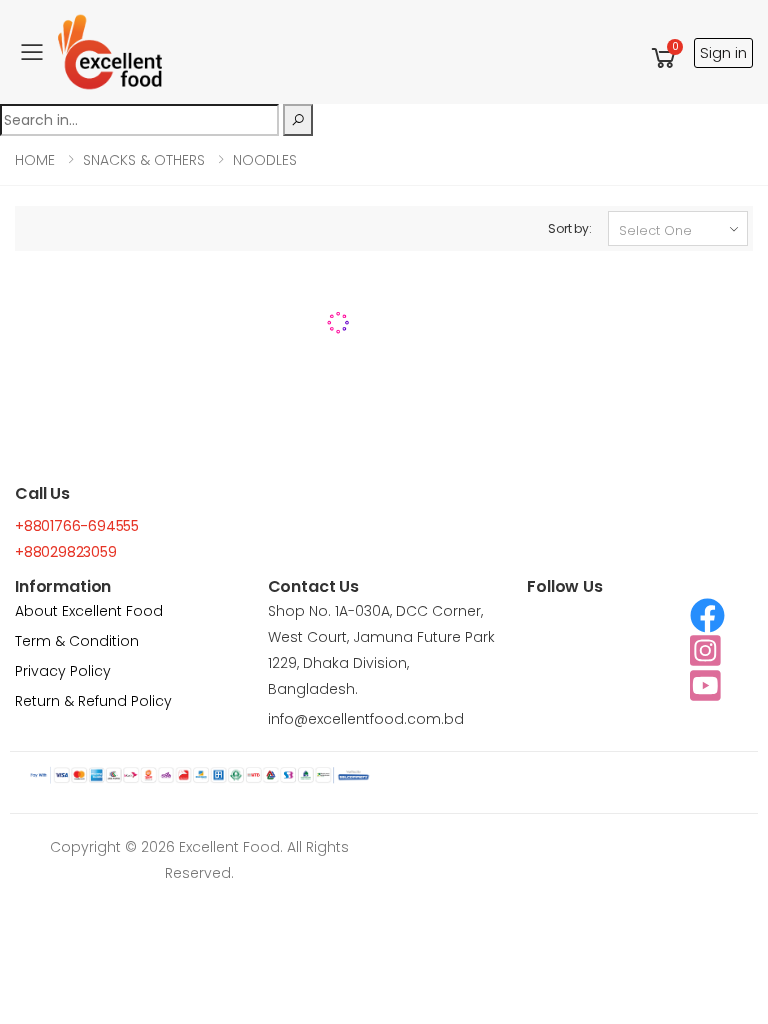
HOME (35, 160)
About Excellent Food (89, 611)
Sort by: (570, 228)
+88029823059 (66, 552)
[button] (664, 57)
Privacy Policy (63, 671)
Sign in (723, 52)
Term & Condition (77, 641)
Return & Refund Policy (93, 701)
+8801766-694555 (77, 526)
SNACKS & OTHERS (144, 160)
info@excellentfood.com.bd (366, 719)
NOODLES (265, 160)
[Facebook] (707, 615)
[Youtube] (705, 685)
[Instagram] (705, 650)
